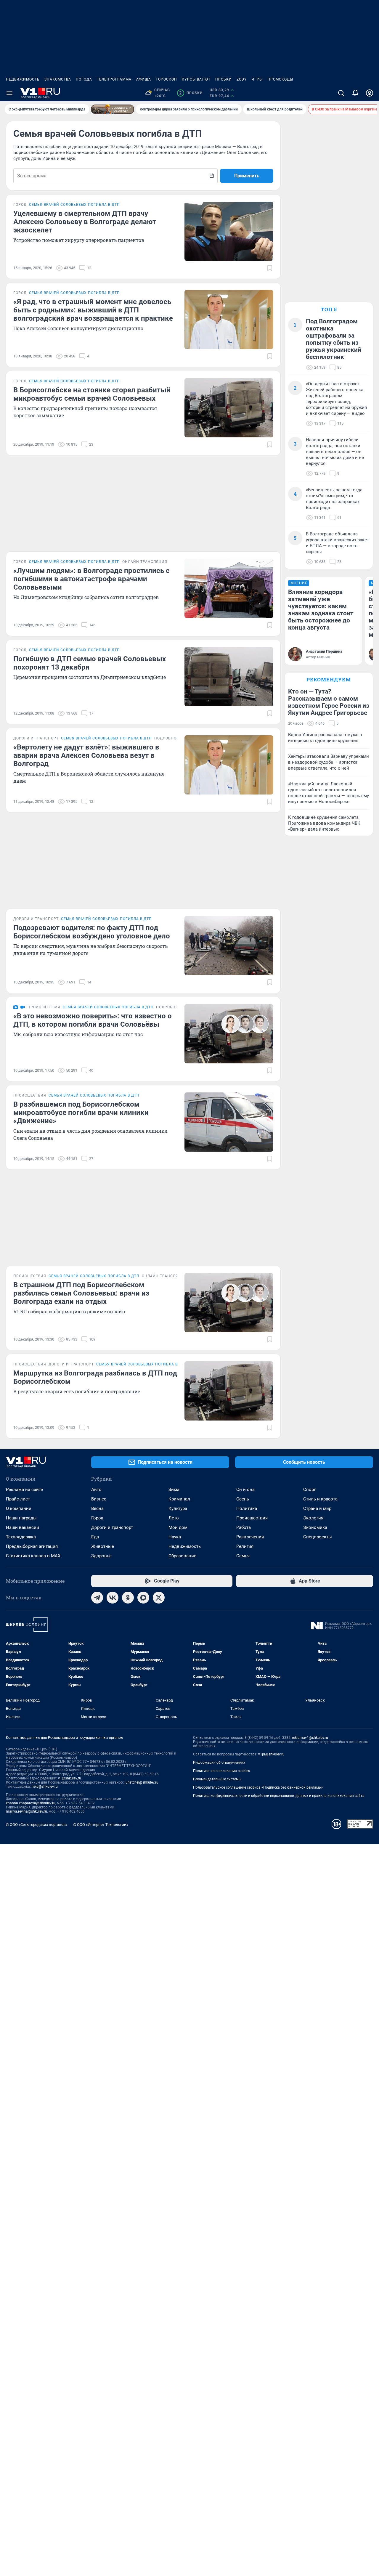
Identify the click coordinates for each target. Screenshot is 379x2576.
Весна (97, 1508)
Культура (178, 1508)
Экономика (315, 1527)
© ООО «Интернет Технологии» (101, 1825)
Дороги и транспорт (112, 1527)
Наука (175, 1537)
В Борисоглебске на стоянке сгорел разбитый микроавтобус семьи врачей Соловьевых (92, 394)
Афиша (144, 79)
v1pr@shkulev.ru (271, 1754)
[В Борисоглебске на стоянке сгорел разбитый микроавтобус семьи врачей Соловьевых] (229, 408)
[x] (159, 1598)
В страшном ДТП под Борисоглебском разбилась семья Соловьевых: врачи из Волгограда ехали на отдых (81, 1293)
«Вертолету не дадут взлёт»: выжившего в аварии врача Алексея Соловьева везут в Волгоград (86, 755)
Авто (96, 1490)
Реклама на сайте (24, 1490)
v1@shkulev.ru (70, 1778)
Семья (243, 1556)
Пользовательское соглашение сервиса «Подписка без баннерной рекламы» (258, 1787)
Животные (103, 1546)
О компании (19, 1508)
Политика (247, 1508)
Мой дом (178, 1527)
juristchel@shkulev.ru (142, 1782)
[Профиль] (370, 93)
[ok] (128, 1598)
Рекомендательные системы (217, 1779)
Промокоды (280, 79)
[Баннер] (113, 109)
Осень (243, 1499)
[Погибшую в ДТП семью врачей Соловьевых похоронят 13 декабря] (229, 677)
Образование (182, 1556)
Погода (84, 79)
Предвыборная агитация (32, 1546)
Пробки (224, 79)
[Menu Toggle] (9, 93)
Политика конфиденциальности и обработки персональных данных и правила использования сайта (279, 1796)
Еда (95, 1537)
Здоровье (101, 1556)
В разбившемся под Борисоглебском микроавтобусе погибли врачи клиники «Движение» (81, 1113)
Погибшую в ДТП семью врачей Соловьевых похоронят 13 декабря (90, 663)
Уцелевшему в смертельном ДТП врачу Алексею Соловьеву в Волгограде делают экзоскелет (85, 222)
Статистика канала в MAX (33, 1556)
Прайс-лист (18, 1499)
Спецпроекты (318, 1537)
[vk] (113, 1598)
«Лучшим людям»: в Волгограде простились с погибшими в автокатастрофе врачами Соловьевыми (91, 579)
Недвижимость (23, 79)
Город (97, 1518)
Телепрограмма (114, 79)
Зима (174, 1490)
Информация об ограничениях (219, 1763)
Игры (257, 79)
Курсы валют (196, 79)
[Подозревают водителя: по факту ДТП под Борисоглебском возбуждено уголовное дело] (229, 946)
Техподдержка (21, 1537)
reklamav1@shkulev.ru (310, 1738)
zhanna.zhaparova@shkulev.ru (31, 1803)
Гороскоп (166, 79)
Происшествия (252, 1518)
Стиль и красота (320, 1499)
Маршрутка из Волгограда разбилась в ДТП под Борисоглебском (95, 1377)
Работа (244, 1527)
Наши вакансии (23, 1527)
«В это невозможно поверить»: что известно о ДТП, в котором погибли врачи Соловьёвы (93, 1020)
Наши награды (21, 1518)
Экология (313, 1518)
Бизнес (99, 1499)
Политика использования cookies (221, 1771)
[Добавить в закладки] (270, 268)
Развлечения (250, 1537)
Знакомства (58, 79)
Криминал (179, 1499)
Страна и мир (317, 1508)
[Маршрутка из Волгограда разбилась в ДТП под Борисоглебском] (229, 1391)
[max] (143, 1598)
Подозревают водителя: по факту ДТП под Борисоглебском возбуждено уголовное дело (92, 932)
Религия (245, 1546)
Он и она (245, 1490)
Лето (174, 1518)
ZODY (242, 79)
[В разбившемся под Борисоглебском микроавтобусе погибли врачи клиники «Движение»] (229, 1122)
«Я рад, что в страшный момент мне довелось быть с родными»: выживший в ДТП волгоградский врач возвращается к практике (93, 310)
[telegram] (97, 1598)
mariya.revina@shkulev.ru (27, 1811)
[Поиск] (341, 93)
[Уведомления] (355, 93)
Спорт (309, 1490)
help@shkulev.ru (45, 1787)
